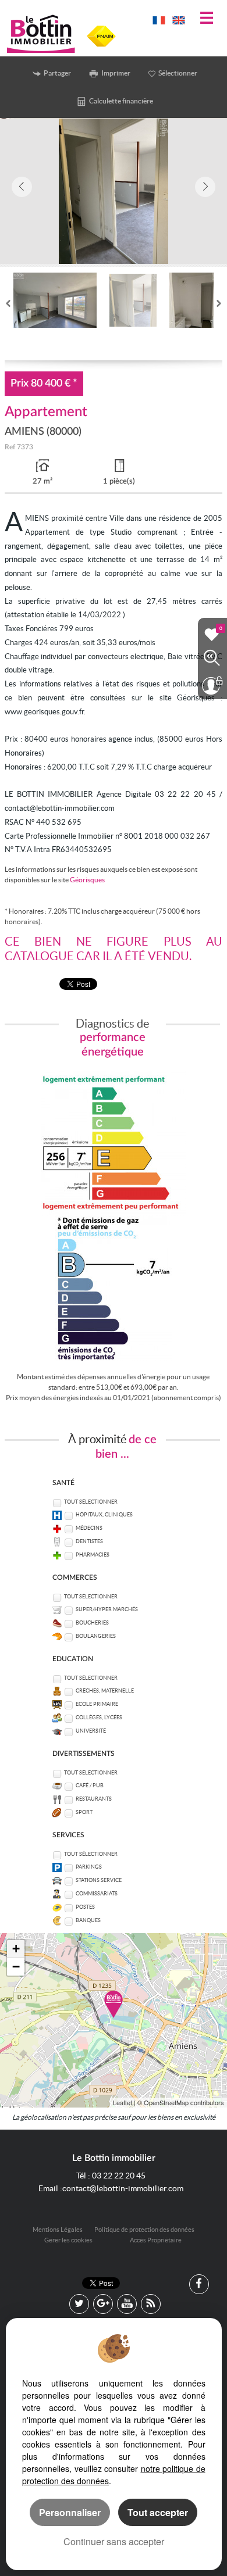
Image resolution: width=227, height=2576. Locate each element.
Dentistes (89, 1541)
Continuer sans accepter (114, 2541)
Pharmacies (93, 1555)
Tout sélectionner (91, 1502)
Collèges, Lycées (99, 1718)
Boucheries (92, 1623)
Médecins (89, 1528)
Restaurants (94, 1799)
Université (91, 1731)
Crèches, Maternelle (105, 1691)
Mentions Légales (58, 2230)
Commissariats (97, 1894)
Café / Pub (90, 1786)
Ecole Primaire (97, 1704)
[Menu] (207, 19)
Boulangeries (96, 1636)
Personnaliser (70, 2512)
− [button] (16, 1967)
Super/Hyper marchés (107, 1609)
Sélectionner (178, 73)
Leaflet (123, 2102)
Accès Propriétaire (156, 2240)
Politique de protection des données (144, 2230)
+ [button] (16, 1949)
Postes (85, 1907)
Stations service (99, 1880)
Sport (84, 1812)
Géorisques (87, 880)
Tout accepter (158, 2512)
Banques (88, 1920)
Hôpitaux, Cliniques (104, 1515)
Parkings (89, 1867)
